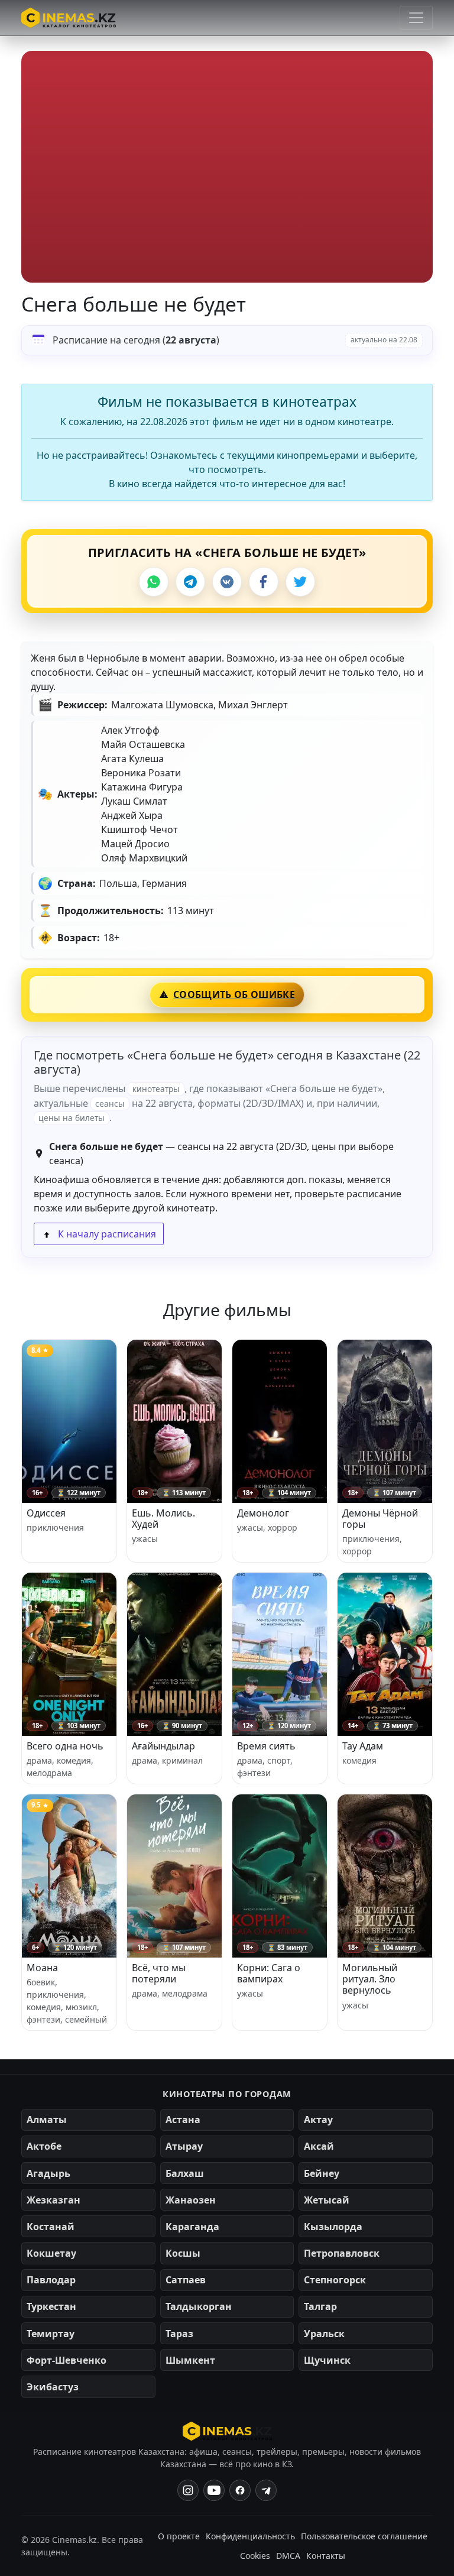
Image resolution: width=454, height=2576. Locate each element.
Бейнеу (322, 2173)
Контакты (326, 2556)
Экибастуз (53, 2387)
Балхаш (185, 2173)
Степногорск (335, 2280)
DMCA (288, 2556)
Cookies (255, 2556)
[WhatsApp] (154, 582)
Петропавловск (342, 2253)
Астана (183, 2120)
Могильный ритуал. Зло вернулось (370, 1979)
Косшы (183, 2253)
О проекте (179, 2536)
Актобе (44, 2146)
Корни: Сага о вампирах (269, 1973)
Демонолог (263, 1513)
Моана (42, 1968)
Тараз (179, 2334)
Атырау (184, 2146)
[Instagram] (188, 2490)
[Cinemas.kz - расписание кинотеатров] (69, 18)
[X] (300, 582)
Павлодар (51, 2280)
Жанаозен (191, 2200)
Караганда (192, 2227)
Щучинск (327, 2360)
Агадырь (48, 2173)
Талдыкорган (199, 2306)
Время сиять (266, 1746)
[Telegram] (190, 582)
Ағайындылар (163, 1746)
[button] (227, 167)
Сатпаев (186, 2280)
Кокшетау (51, 2253)
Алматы (47, 2120)
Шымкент (190, 2360)
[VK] (227, 582)
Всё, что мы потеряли (159, 1973)
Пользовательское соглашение (364, 2536)
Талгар (320, 2306)
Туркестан (51, 2306)
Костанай (51, 2227)
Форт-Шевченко (67, 2360)
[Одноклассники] (266, 2490)
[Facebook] (264, 582)
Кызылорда (333, 2227)
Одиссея (46, 1513)
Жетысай (327, 2200)
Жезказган (53, 2200)
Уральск (324, 2334)
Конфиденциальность (250, 2536)
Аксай (319, 2146)
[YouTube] (214, 2490)
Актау (318, 2120)
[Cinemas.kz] (227, 2431)
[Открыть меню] (416, 18)
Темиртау (51, 2334)
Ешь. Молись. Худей (163, 1519)
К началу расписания (106, 1234)
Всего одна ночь (65, 1746)
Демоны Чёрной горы (380, 1519)
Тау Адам (363, 1746)
